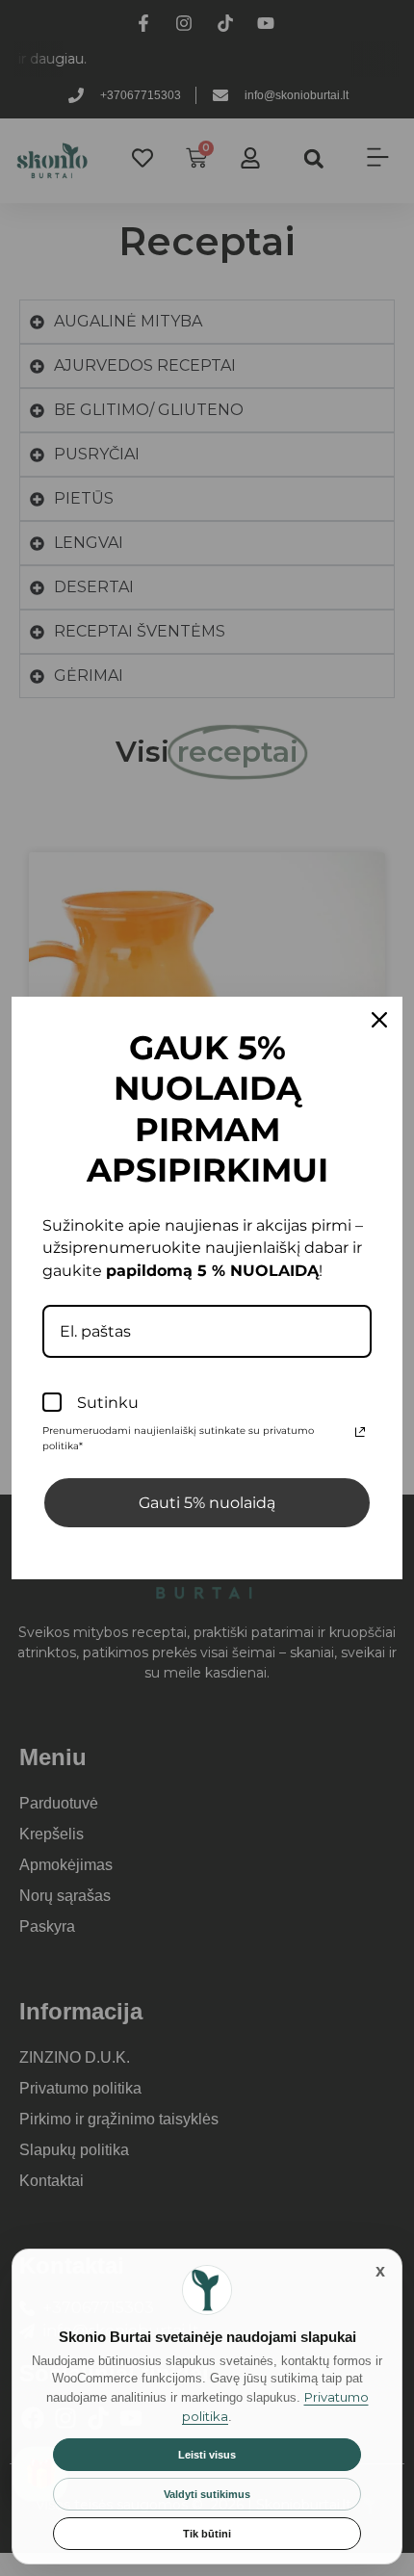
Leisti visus (207, 2455)
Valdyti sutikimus (207, 2494)
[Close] (379, 1020)
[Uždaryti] (380, 2271)
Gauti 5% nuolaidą (207, 1503)
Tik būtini (207, 2534)
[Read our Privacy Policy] (360, 1432)
